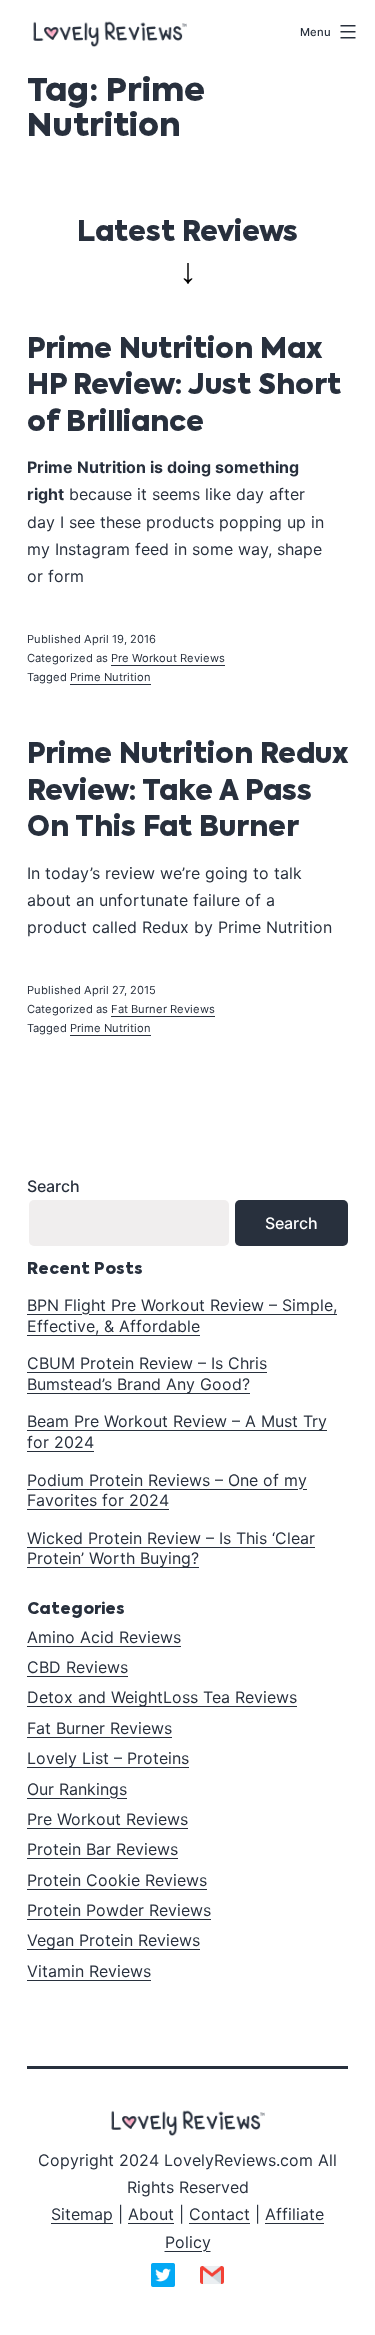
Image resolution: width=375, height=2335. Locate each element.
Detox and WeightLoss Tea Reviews (162, 1697)
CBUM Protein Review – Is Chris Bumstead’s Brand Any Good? (147, 1373)
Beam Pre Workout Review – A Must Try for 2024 (177, 1431)
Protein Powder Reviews (119, 1910)
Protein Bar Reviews (102, 1849)
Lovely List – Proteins (108, 1758)
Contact (219, 2214)
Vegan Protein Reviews (113, 1940)
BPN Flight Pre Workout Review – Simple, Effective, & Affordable (182, 1315)
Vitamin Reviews (89, 1971)
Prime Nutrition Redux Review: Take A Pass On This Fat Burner (187, 791)
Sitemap (82, 2214)
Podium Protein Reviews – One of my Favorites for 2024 (167, 1490)
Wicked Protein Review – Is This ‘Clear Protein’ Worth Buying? (171, 1548)
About (151, 2214)
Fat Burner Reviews (163, 1009)
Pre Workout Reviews (168, 658)
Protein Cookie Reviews (117, 1880)
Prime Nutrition (110, 677)
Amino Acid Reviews (104, 1637)
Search (53, 1186)
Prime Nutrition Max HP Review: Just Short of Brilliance (184, 386)
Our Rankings (77, 1789)
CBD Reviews (77, 1667)
